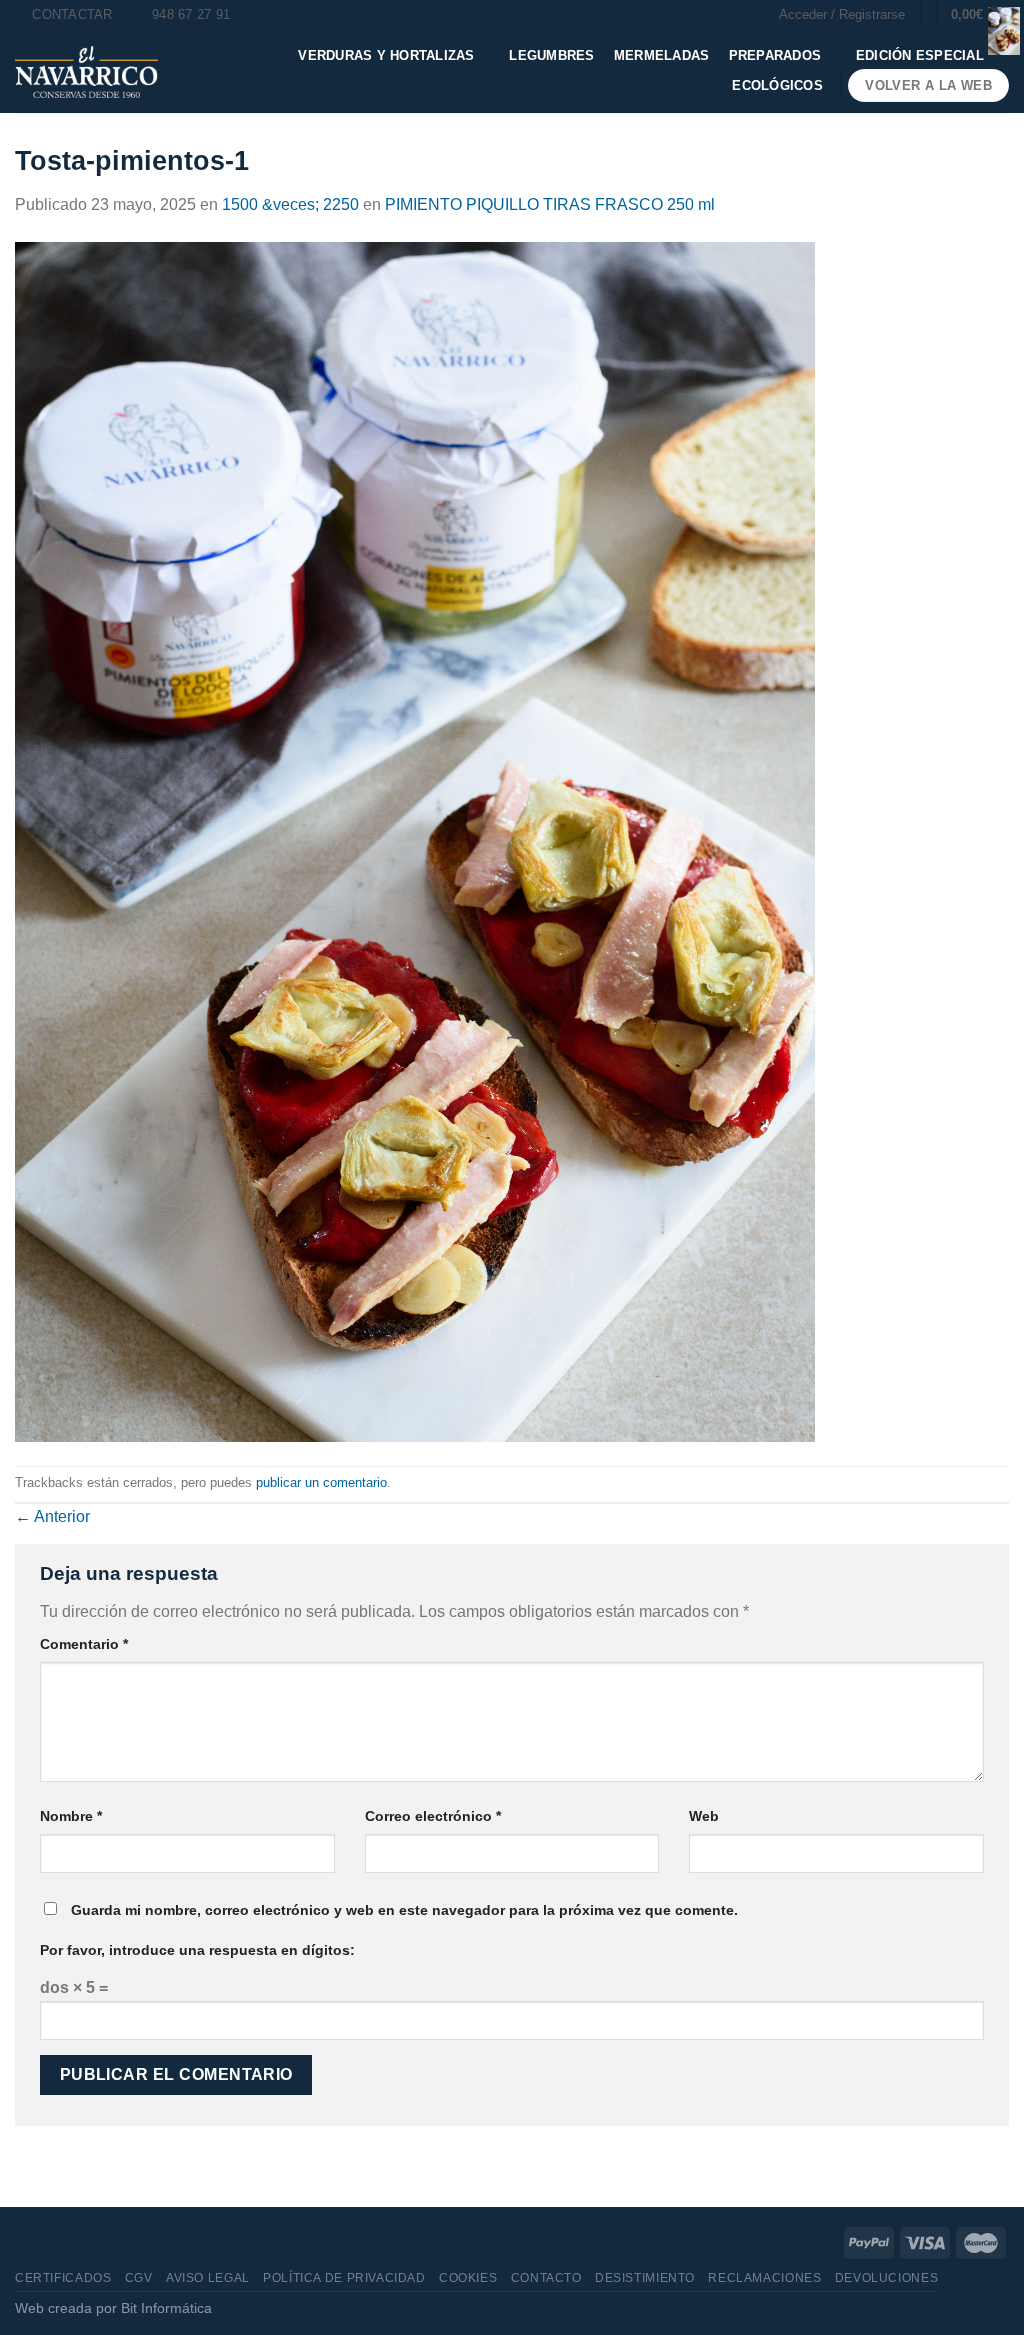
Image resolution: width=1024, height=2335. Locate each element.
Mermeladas (662, 55)
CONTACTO (546, 2278)
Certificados (63, 2278)
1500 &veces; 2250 (290, 204)
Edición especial (920, 55)
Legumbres (551, 55)
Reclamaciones (764, 2278)
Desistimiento (645, 2278)
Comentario (84, 1644)
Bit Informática (166, 2308)
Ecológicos (777, 85)
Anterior (52, 1516)
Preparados (775, 55)
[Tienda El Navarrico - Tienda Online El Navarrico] (86, 72)
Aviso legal (208, 2278)
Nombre (71, 1816)
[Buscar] (267, 15)
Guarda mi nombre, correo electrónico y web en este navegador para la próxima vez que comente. (404, 1910)
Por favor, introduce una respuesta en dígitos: (197, 1950)
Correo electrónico (433, 1816)
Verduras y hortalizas (386, 55)
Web (704, 1816)
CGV (139, 2278)
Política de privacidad (344, 2278)
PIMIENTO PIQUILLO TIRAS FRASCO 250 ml (550, 204)
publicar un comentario (321, 1482)
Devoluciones (886, 2278)
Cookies (468, 2278)
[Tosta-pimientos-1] (415, 840)
